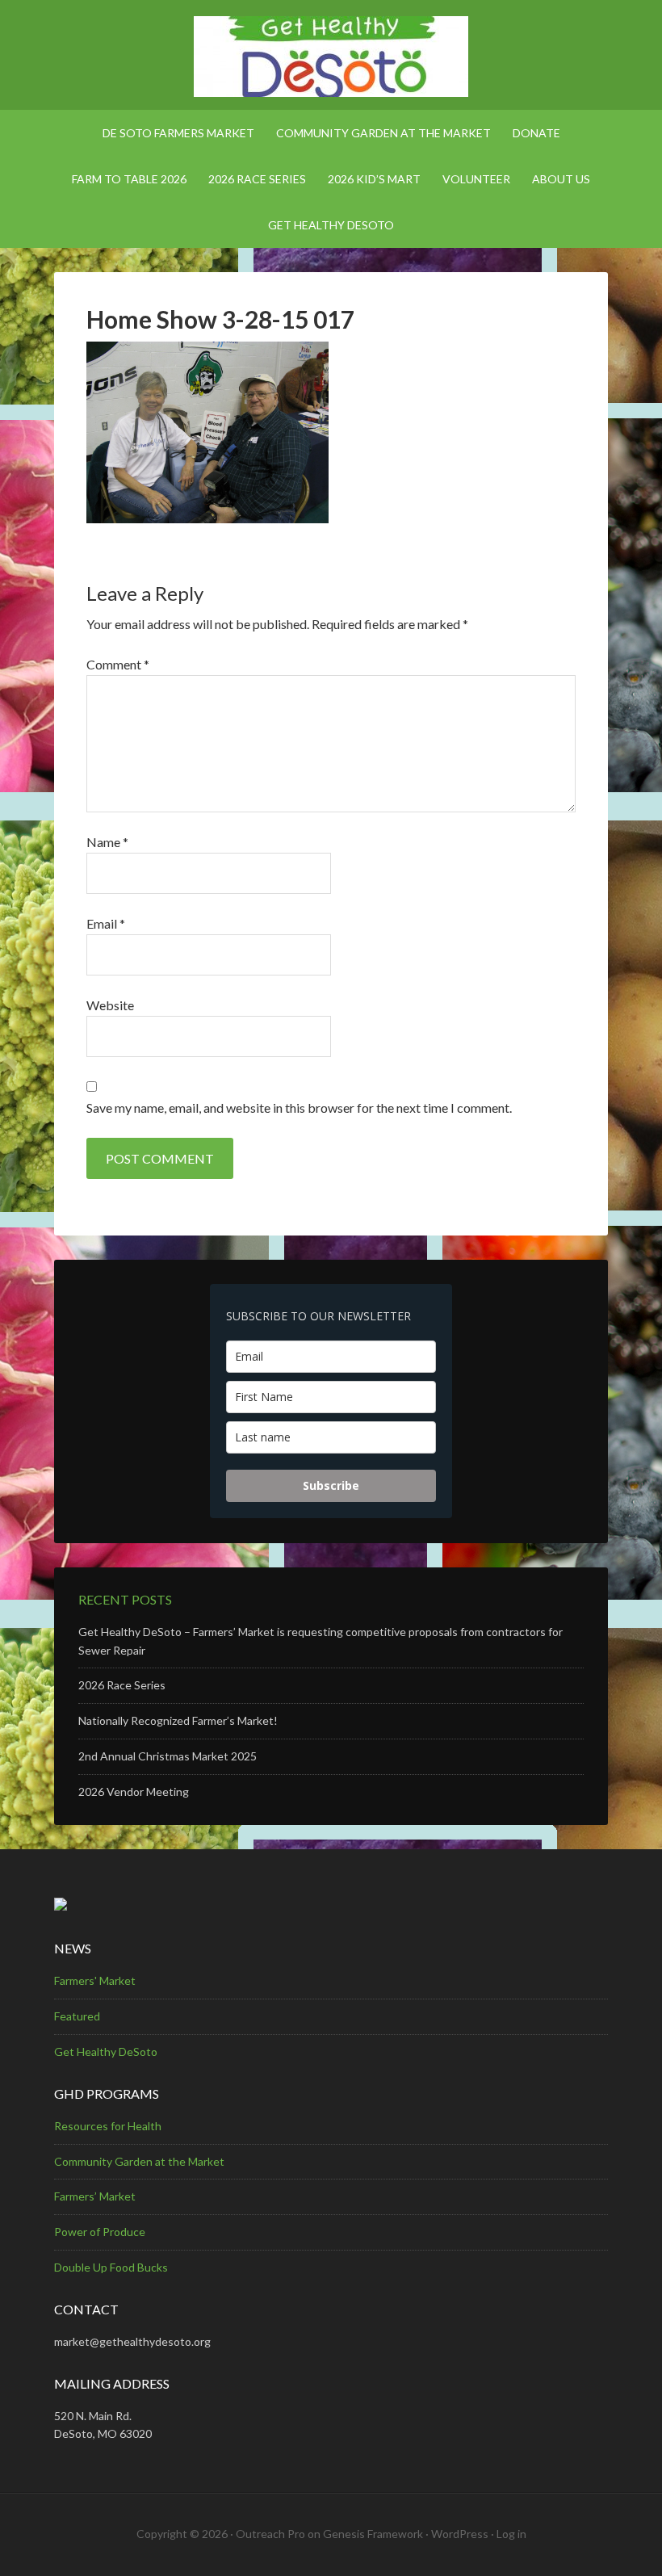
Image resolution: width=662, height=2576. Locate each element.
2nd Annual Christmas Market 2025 (168, 1756)
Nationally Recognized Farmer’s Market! (178, 1720)
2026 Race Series (122, 1685)
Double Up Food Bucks (111, 2267)
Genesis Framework (373, 2534)
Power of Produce (100, 2232)
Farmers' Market (95, 1980)
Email (106, 923)
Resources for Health (108, 2126)
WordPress (460, 2534)
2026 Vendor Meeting (134, 1791)
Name (107, 842)
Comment (118, 664)
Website (110, 1005)
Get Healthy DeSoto (106, 2052)
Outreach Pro (270, 2534)
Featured (77, 2016)
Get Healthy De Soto (331, 57)
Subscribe (331, 1485)
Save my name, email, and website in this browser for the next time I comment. (299, 1108)
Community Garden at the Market (139, 2161)
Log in (511, 2534)
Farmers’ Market (95, 2196)
